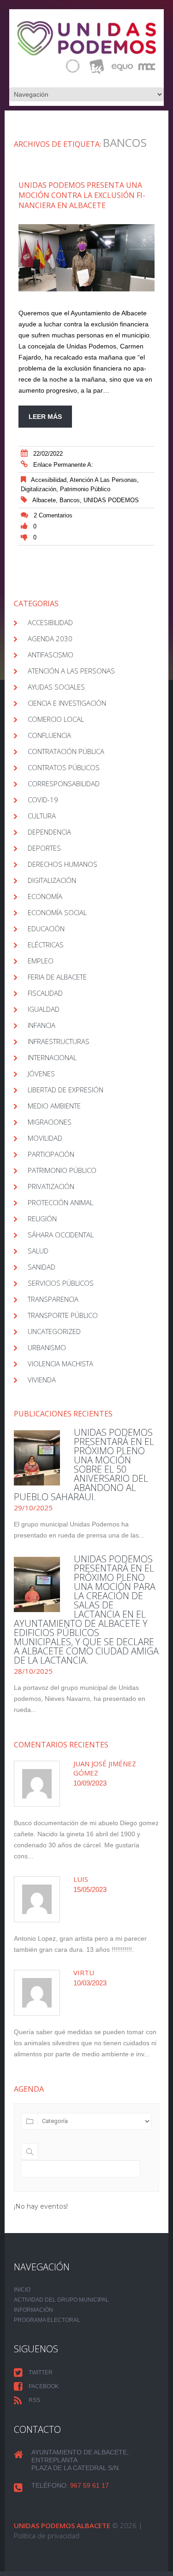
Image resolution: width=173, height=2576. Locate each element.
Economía (45, 896)
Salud (38, 1251)
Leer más (45, 417)
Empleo (41, 961)
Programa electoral (47, 2320)
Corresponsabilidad (64, 783)
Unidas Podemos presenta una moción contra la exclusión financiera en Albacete (82, 195)
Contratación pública (66, 751)
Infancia (42, 1025)
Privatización (51, 1186)
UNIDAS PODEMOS (111, 500)
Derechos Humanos (63, 864)
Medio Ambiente (54, 1106)
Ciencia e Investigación (67, 703)
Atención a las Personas (103, 480)
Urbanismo (47, 1347)
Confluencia (49, 735)
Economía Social (57, 912)
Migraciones (50, 1122)
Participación (51, 1154)
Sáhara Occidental (61, 1235)
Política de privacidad (47, 2535)
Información (33, 2310)
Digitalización (39, 489)
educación (46, 928)
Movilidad (45, 1138)
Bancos (70, 500)
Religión (42, 1218)
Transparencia (53, 1299)
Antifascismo (51, 655)
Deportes (44, 848)
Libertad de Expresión (66, 1090)
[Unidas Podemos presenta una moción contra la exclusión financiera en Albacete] (86, 258)
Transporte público (63, 1315)
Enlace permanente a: (63, 465)
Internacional (52, 1057)
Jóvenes (41, 1073)
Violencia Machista (60, 1363)
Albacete (44, 500)
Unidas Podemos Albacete (62, 2525)
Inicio (22, 2290)
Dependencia (49, 832)
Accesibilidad (49, 480)
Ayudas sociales (56, 687)
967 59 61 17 (89, 2485)
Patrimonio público (85, 489)
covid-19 (43, 800)
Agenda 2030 (50, 638)
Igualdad (44, 1009)
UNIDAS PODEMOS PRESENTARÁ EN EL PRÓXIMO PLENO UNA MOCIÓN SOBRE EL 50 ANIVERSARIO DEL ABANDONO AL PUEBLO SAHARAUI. (84, 1465)
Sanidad (42, 1267)
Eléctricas (46, 945)
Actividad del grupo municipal (61, 2300)
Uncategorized (54, 1331)
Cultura (42, 816)
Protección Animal (60, 1202)
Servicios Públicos (61, 1283)
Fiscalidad (45, 993)
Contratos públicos (64, 767)
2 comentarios (53, 515)
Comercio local (56, 719)
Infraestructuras (59, 1041)
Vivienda (42, 1380)
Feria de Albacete (57, 977)
